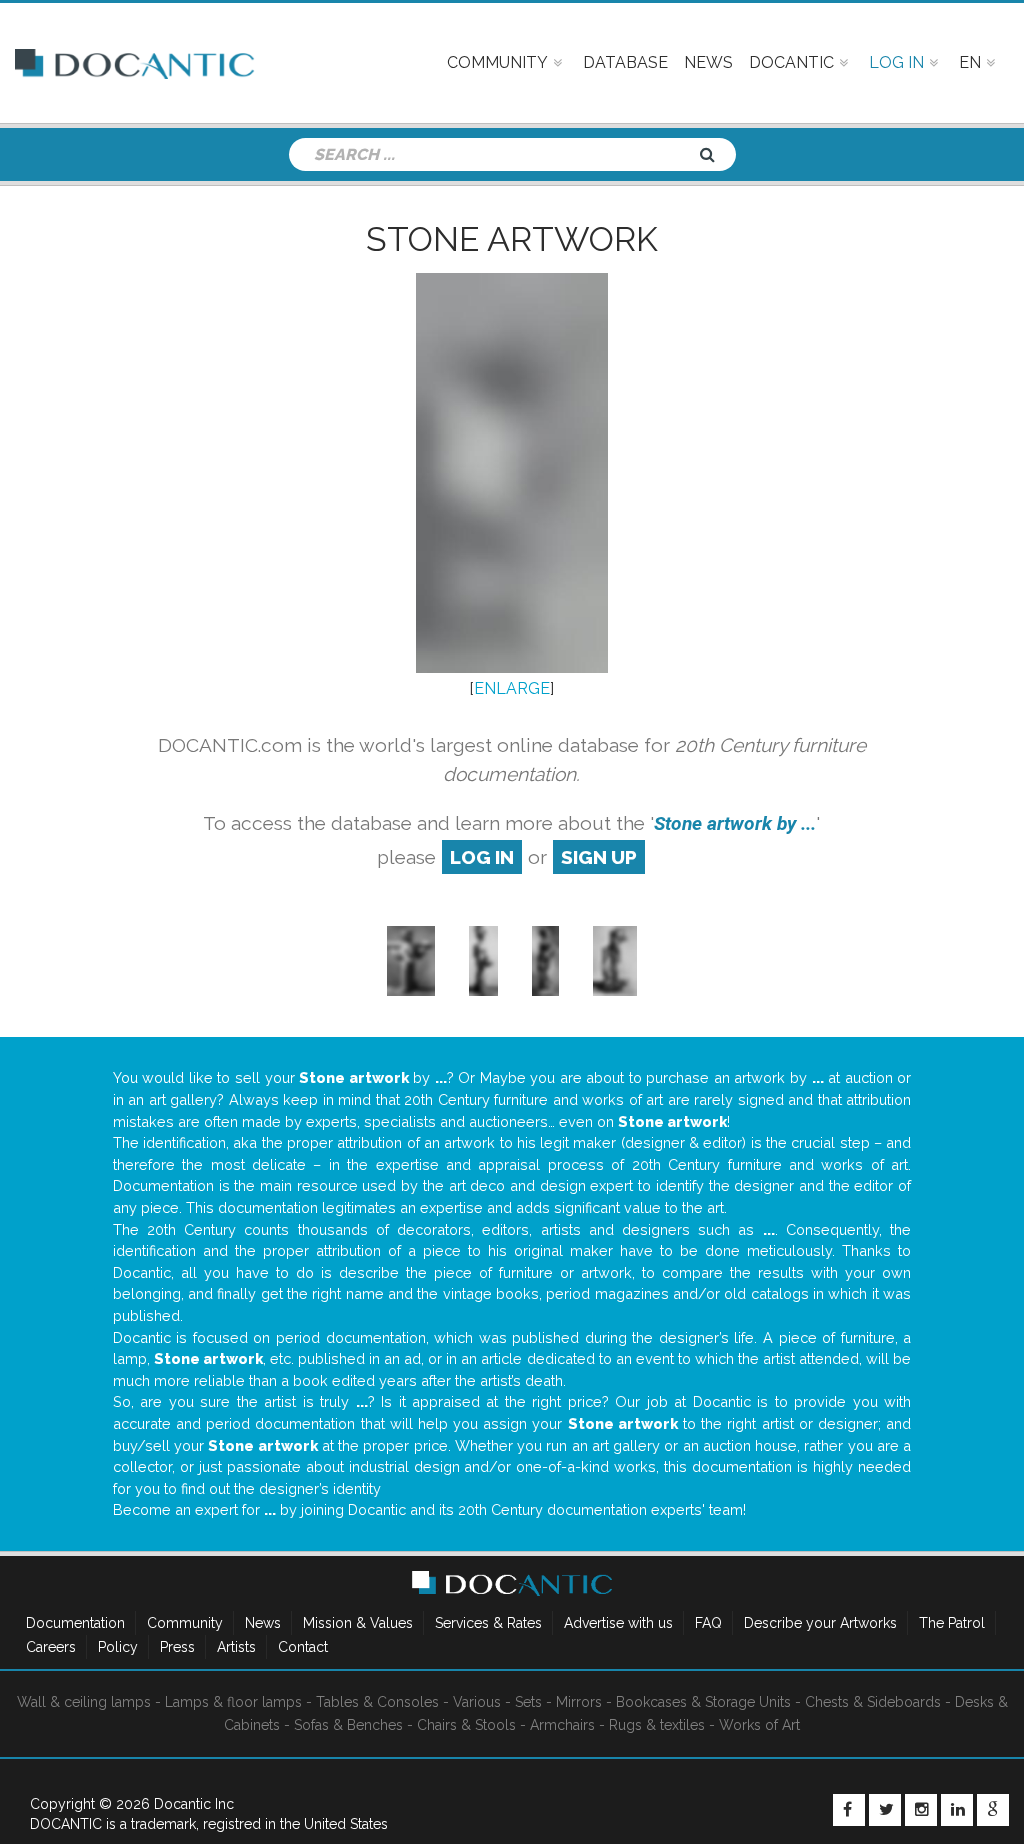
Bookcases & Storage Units (703, 1702)
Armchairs (562, 1725)
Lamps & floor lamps (233, 1702)
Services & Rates (488, 1623)
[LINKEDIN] (957, 1810)
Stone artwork (512, 239)
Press (177, 1647)
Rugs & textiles (657, 1725)
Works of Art (759, 1725)
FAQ (708, 1623)
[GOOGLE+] (993, 1810)
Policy (118, 1647)
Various (477, 1702)
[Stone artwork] (410, 960)
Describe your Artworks (820, 1623)
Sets (528, 1702)
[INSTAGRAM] (921, 1810)
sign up (599, 857)
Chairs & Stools (466, 1725)
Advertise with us (618, 1623)
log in (482, 857)
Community (185, 1623)
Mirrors (579, 1702)
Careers (51, 1647)
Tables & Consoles (377, 1702)
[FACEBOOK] (849, 1810)
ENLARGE (512, 688)
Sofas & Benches (348, 1725)
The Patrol (952, 1623)
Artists (236, 1647)
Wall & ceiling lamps (84, 1702)
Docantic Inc (194, 1804)
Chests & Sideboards (873, 1702)
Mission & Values (358, 1623)
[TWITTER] (885, 1810)
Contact (303, 1647)
